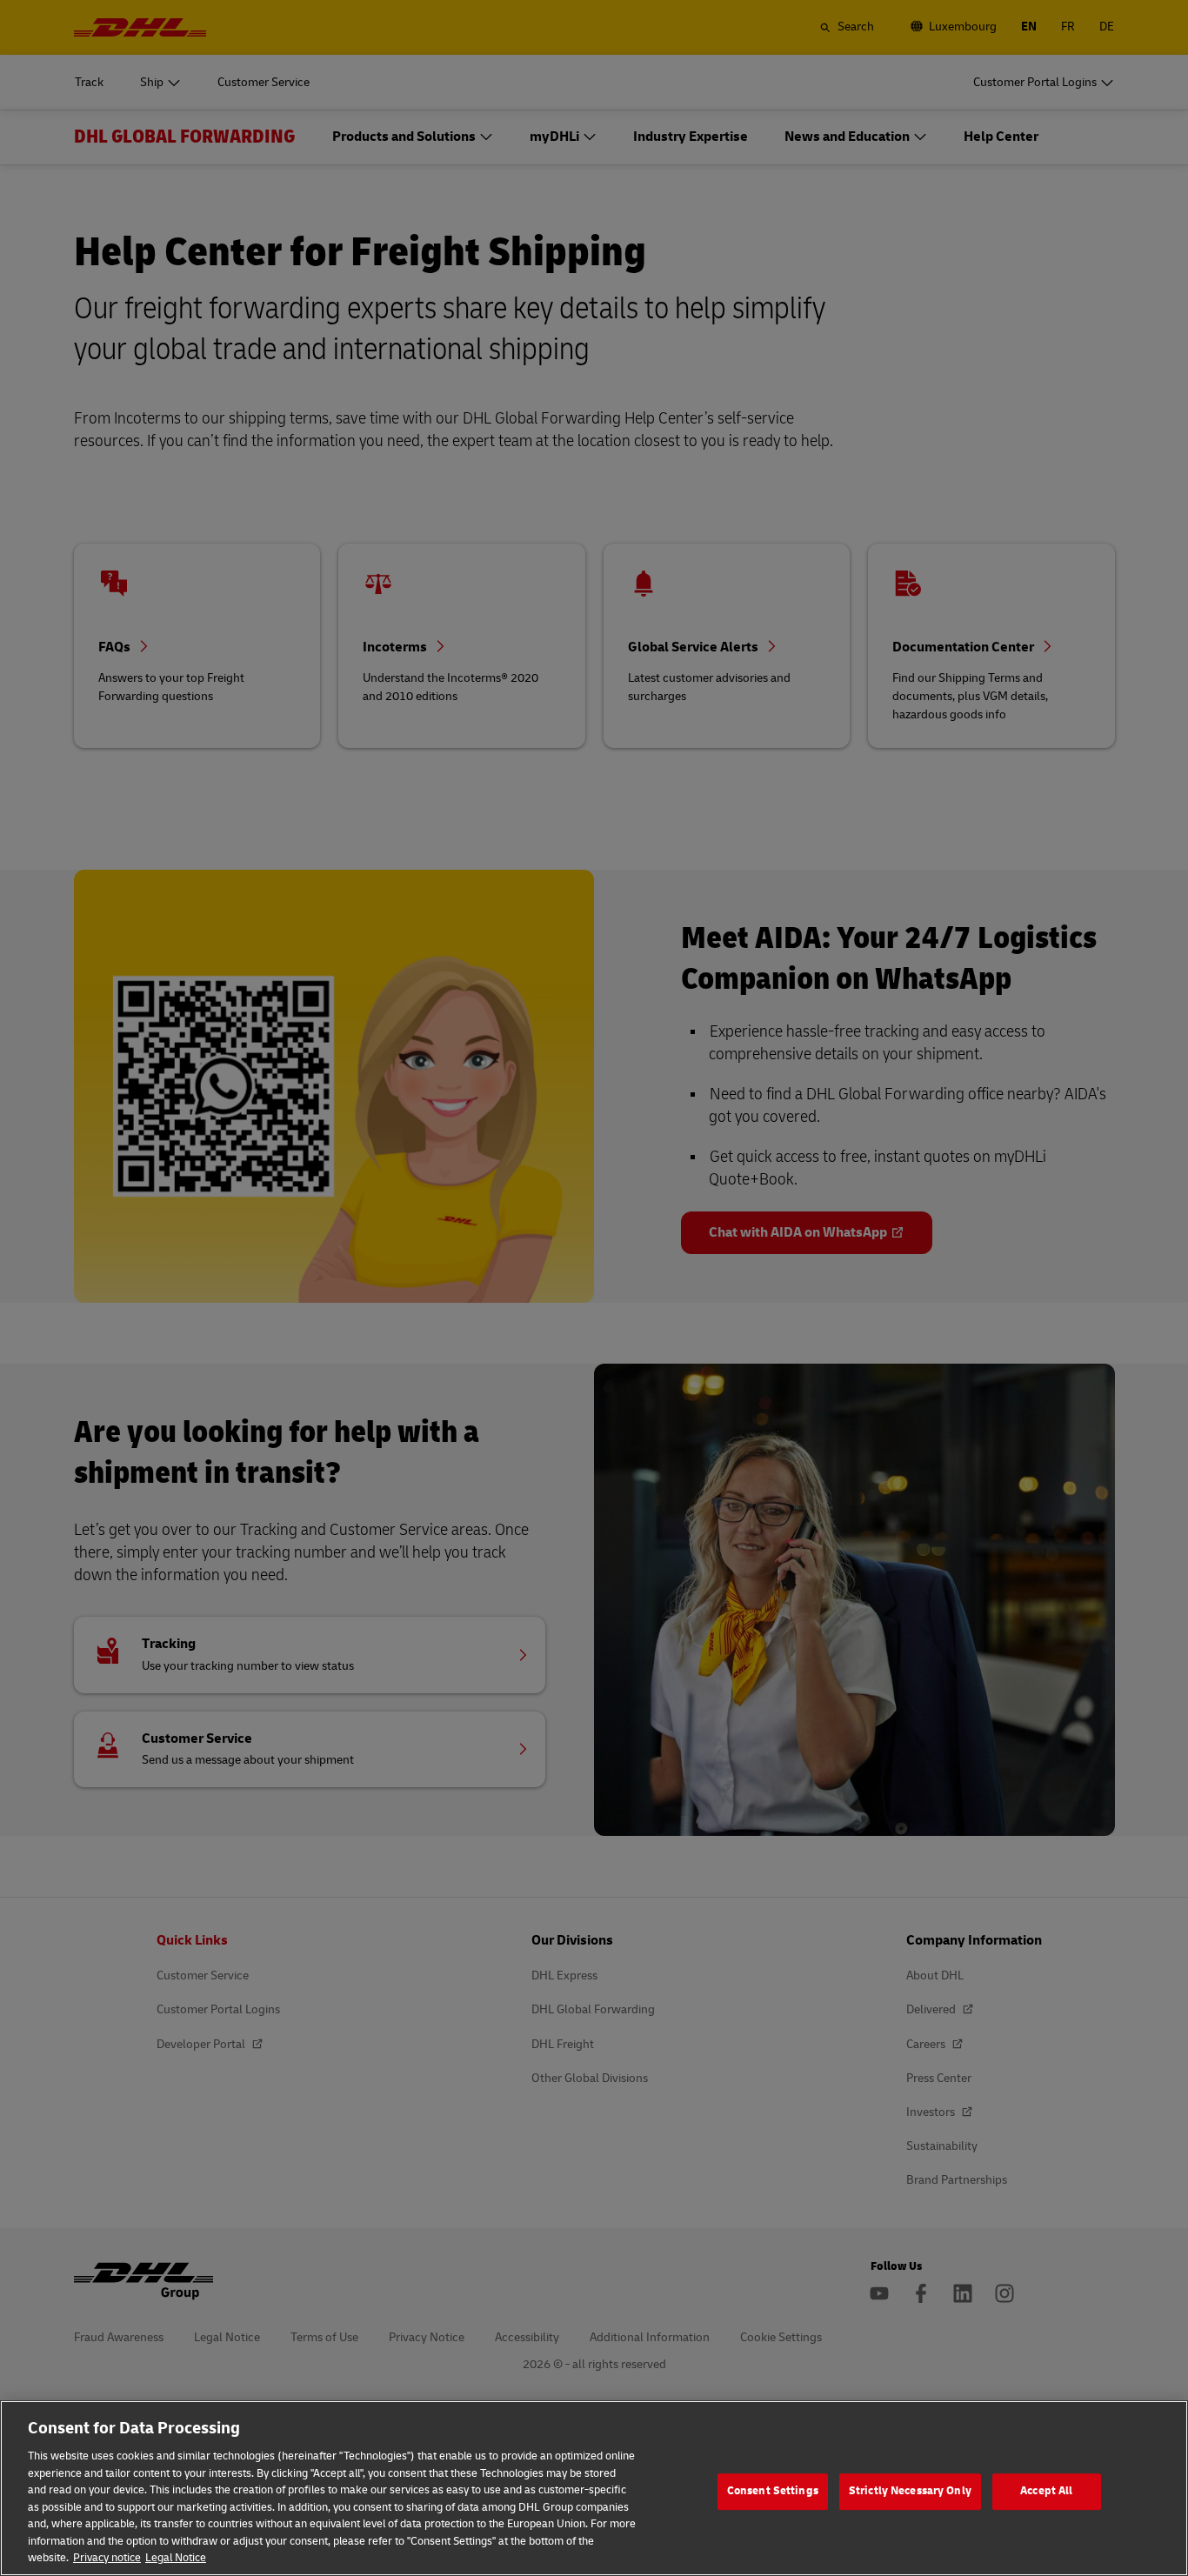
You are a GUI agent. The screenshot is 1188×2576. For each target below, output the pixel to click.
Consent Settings (773, 2491)
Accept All (1046, 2491)
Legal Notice (176, 2558)
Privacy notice (107, 2558)
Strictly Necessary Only (910, 2491)
